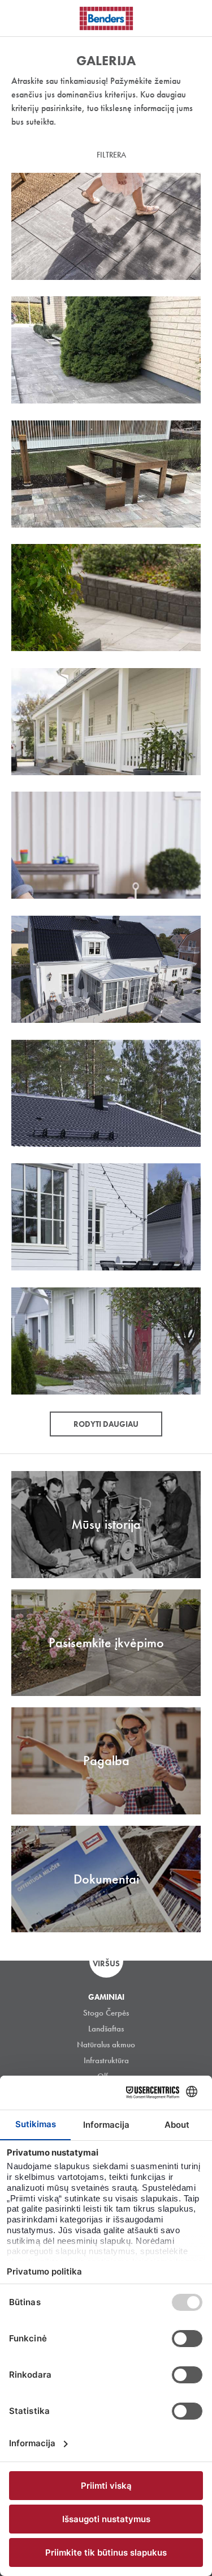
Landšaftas (106, 2029)
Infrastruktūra (106, 2060)
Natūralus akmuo (106, 2044)
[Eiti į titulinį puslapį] (106, 18)
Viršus (106, 1963)
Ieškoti (195, 16)
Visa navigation (23, 19)
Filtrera (111, 155)
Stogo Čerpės (106, 2013)
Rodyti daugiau (106, 1424)
